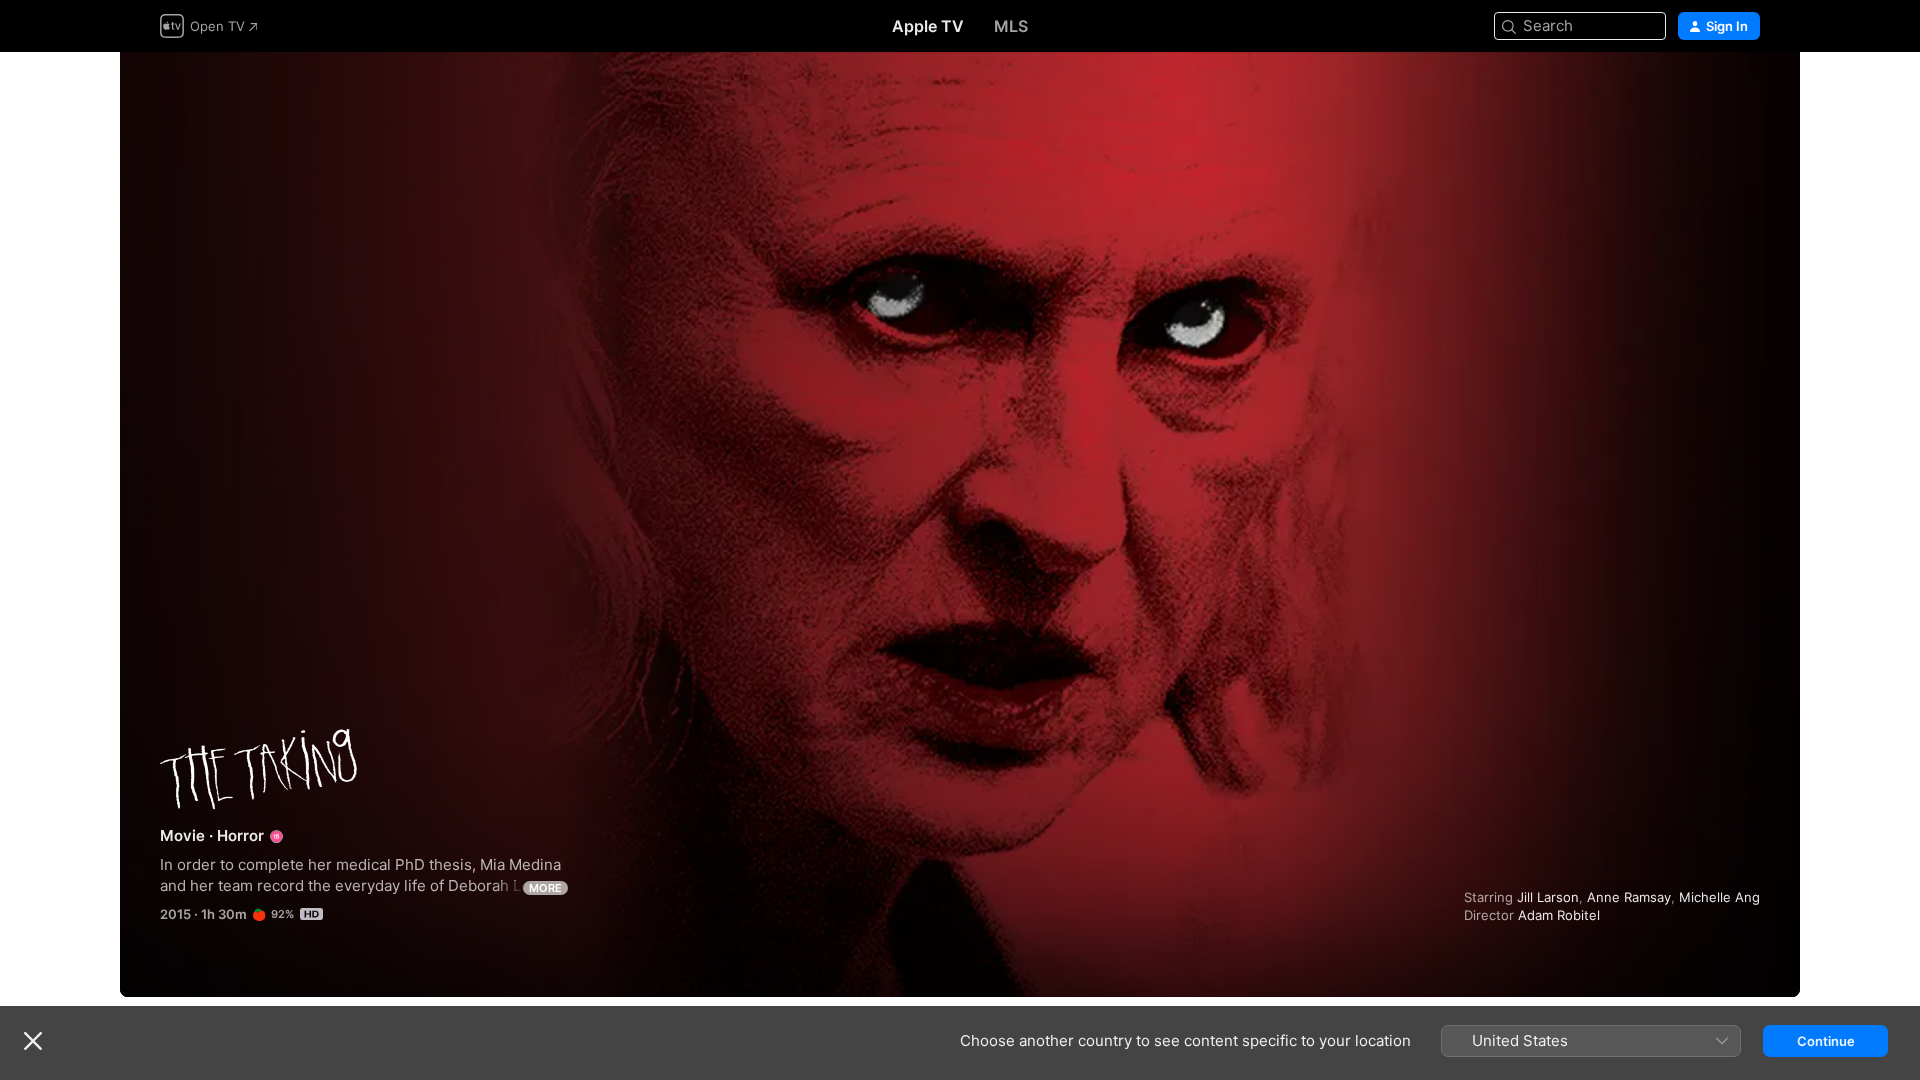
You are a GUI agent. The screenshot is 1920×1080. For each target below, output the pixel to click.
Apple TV (928, 26)
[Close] (33, 1041)
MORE (545, 888)
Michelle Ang (1719, 897)
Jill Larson (1548, 897)
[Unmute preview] (1746, 91)
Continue (1826, 1041)
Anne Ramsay (1629, 897)
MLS (1011, 26)
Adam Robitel (1559, 915)
